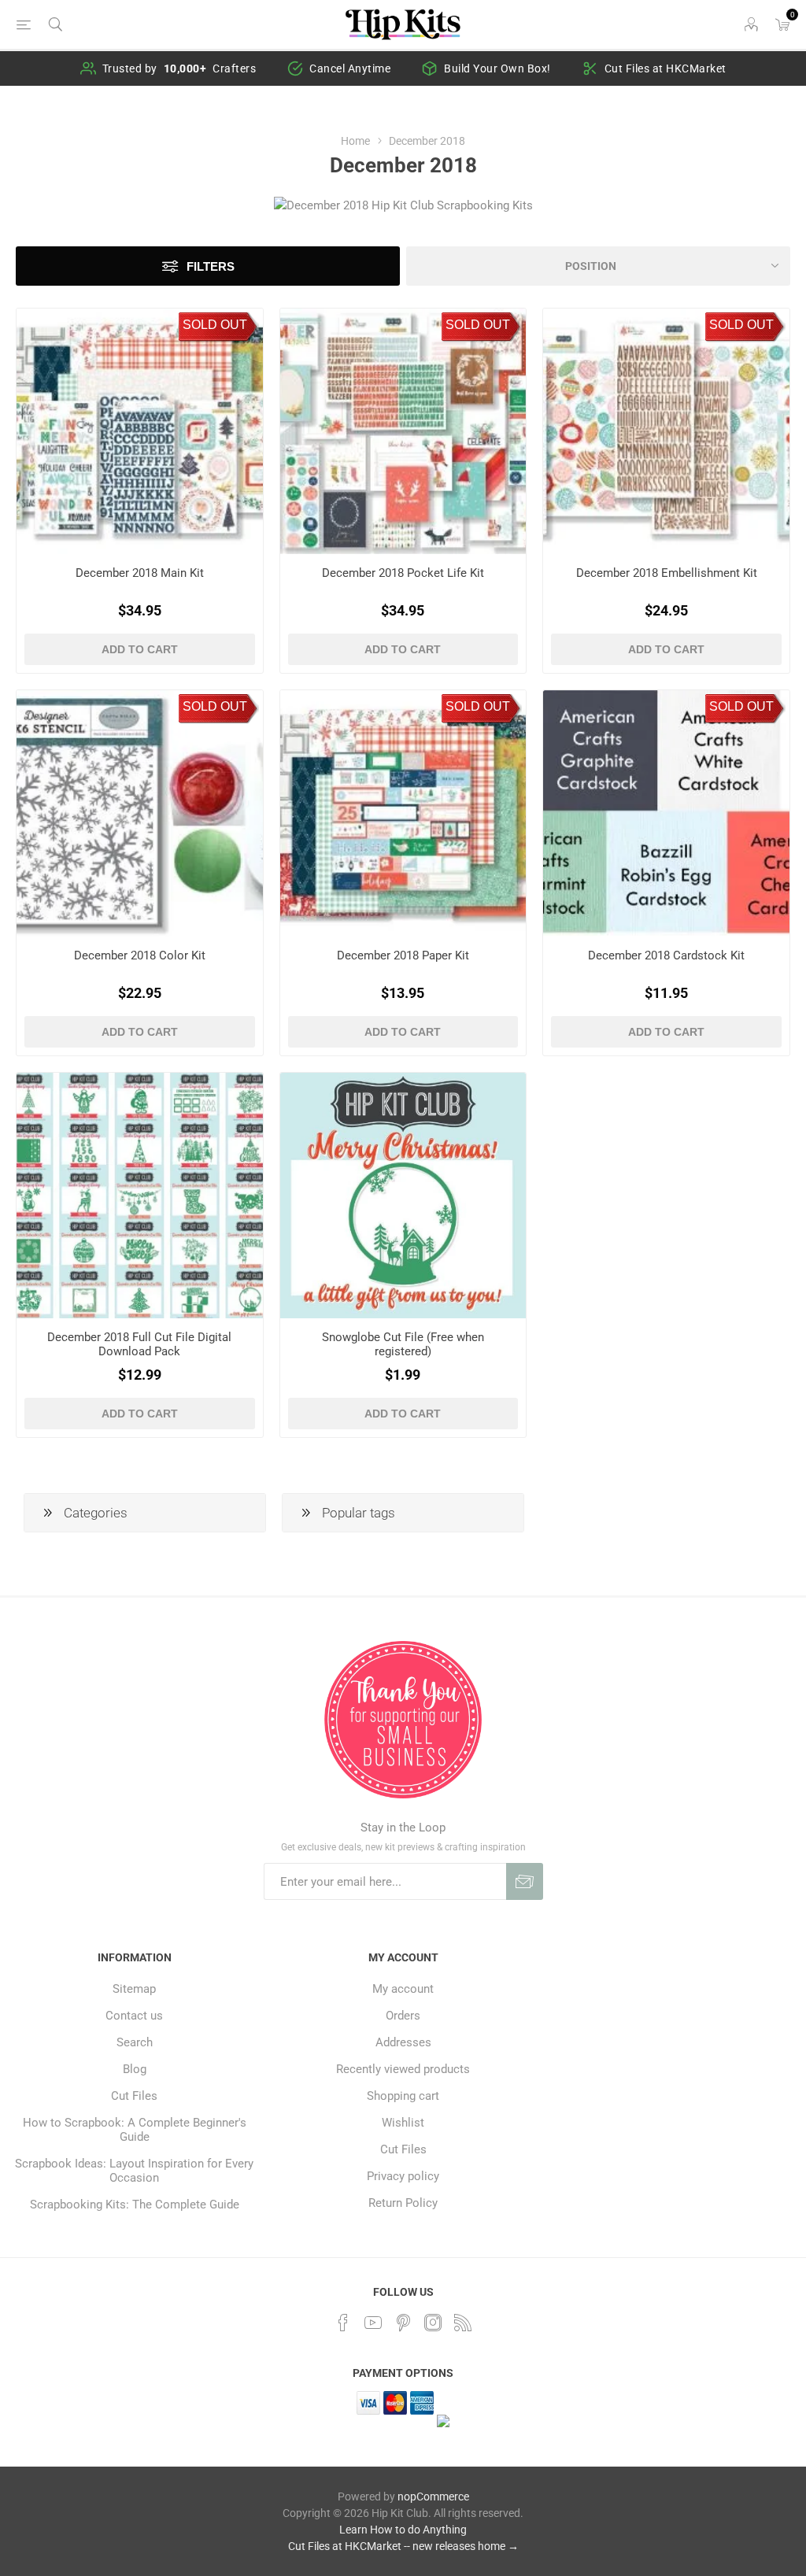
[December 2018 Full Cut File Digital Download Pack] (140, 1196)
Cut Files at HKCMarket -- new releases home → (403, 2546)
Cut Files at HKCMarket (666, 68)
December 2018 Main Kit (140, 573)
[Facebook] (343, 2323)
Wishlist (403, 2123)
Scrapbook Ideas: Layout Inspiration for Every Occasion (134, 2171)
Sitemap (134, 1989)
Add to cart (140, 649)
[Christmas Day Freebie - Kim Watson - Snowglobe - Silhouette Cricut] (403, 1196)
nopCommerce (433, 2497)
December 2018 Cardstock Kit (666, 955)
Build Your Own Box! (497, 68)
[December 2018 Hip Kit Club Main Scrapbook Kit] (140, 432)
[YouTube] (373, 2323)
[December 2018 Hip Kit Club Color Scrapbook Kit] (140, 813)
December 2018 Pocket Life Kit (403, 573)
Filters (211, 266)
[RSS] (463, 2323)
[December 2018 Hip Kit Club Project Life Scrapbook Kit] (403, 432)
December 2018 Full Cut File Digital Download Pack (139, 1344)
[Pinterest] (403, 2323)
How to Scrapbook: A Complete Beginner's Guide (135, 2130)
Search (135, 2042)
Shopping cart (403, 2096)
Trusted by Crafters (179, 68)
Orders (403, 2016)
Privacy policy (403, 2176)
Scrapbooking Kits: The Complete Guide (135, 2205)
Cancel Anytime (350, 68)
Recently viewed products (403, 2069)
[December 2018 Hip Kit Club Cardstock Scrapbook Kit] (666, 813)
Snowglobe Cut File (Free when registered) (403, 1344)
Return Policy (403, 2203)
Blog (135, 2069)
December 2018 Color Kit (140, 955)
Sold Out (215, 325)
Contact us (134, 2016)
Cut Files (134, 2096)
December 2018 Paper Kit (403, 955)
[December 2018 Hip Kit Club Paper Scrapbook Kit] (403, 813)
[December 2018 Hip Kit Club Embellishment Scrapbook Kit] (666, 432)
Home (355, 141)
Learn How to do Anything (403, 2530)
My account (403, 1989)
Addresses (403, 2042)
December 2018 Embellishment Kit (667, 573)
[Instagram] (433, 2323)
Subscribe (525, 1881)
